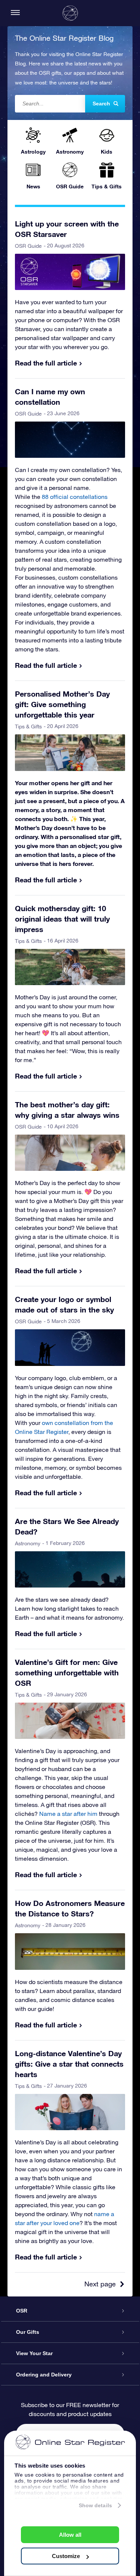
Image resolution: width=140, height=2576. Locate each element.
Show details (95, 2505)
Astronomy (28, 1543)
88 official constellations (75, 497)
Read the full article (46, 363)
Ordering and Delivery (44, 2375)
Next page (100, 2284)
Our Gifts (28, 2332)
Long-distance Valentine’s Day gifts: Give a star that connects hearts (69, 2064)
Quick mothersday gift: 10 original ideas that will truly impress (62, 919)
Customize (66, 2556)
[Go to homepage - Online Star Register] (70, 13)
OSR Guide (28, 246)
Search (101, 104)
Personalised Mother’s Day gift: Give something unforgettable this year (62, 704)
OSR (22, 2311)
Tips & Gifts (28, 726)
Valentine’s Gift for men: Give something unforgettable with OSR (67, 1672)
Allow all (70, 2535)
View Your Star (34, 2353)
